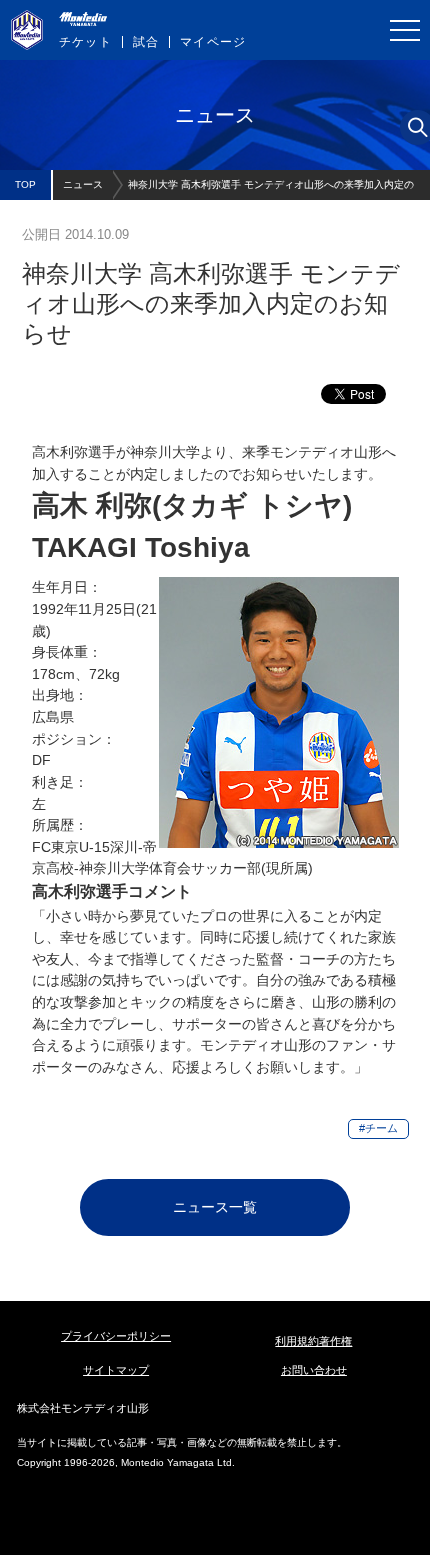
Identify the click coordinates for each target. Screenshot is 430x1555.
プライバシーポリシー (116, 1336)
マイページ (213, 42)
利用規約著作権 (313, 1341)
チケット (85, 42)
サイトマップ (116, 1370)
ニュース (83, 184)
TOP (25, 184)
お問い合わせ (314, 1370)
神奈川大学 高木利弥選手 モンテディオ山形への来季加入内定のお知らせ (271, 189)
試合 (146, 42)
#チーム (378, 1128)
